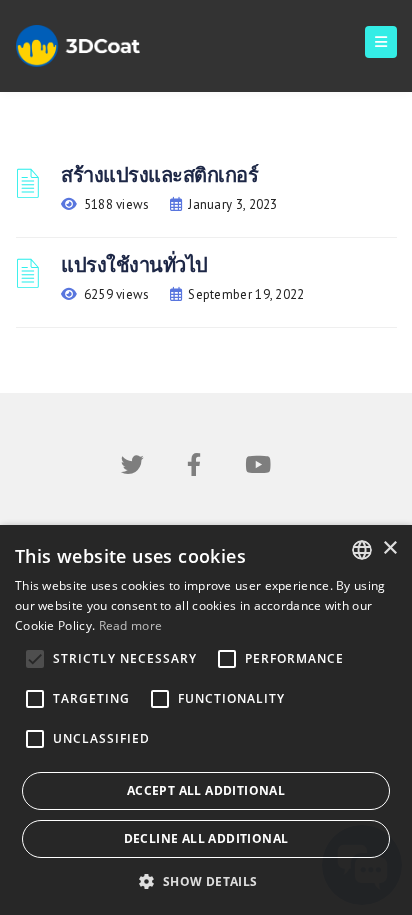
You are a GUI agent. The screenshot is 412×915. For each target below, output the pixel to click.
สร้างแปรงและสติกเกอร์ (159, 175)
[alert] (206, 720)
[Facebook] (194, 468)
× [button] (389, 548)
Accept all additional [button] (206, 790)
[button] (205, 881)
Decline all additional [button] (206, 838)
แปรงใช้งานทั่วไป (134, 265)
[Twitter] (132, 468)
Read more (131, 625)
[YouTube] (258, 468)
